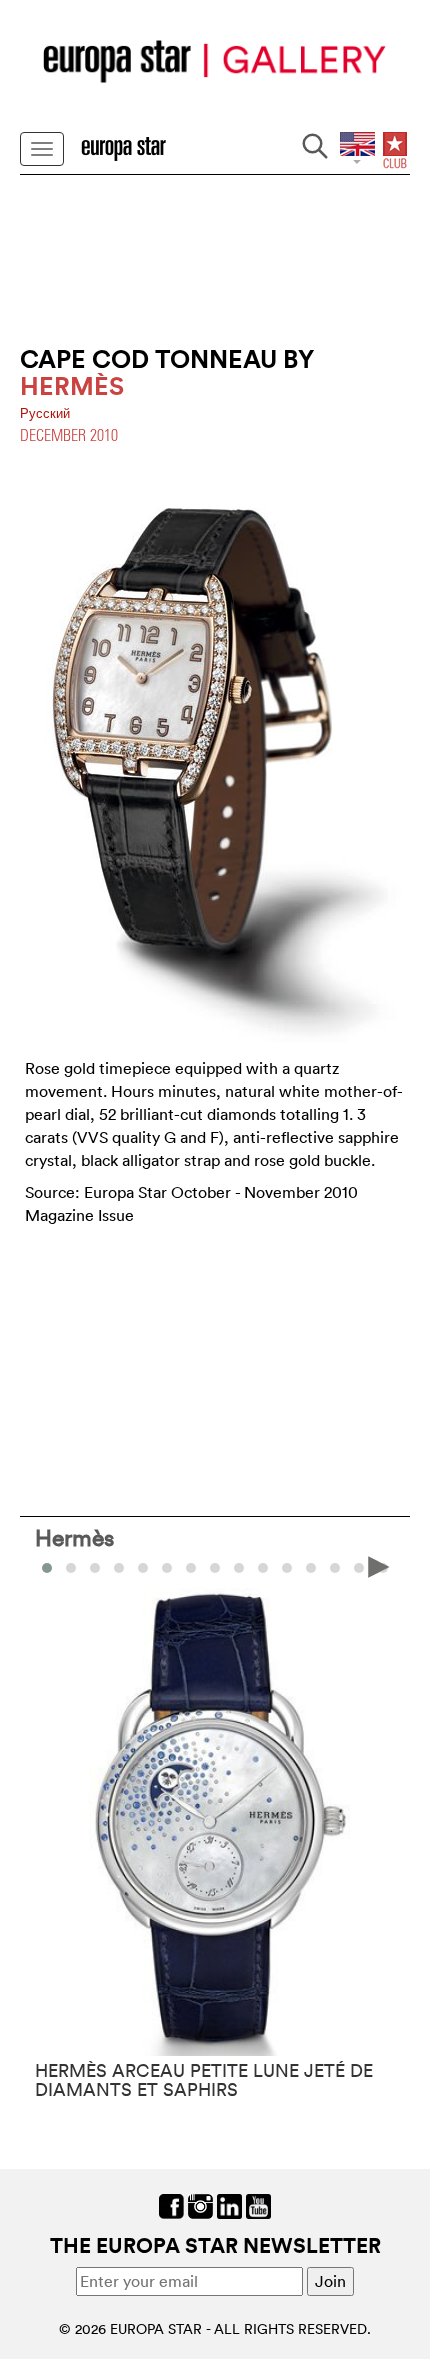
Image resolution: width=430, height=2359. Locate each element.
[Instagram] (200, 2205)
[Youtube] (258, 2205)
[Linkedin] (229, 2205)
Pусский (45, 413)
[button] (71, 1568)
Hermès (74, 1537)
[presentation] (51, 1566)
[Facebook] (171, 2205)
